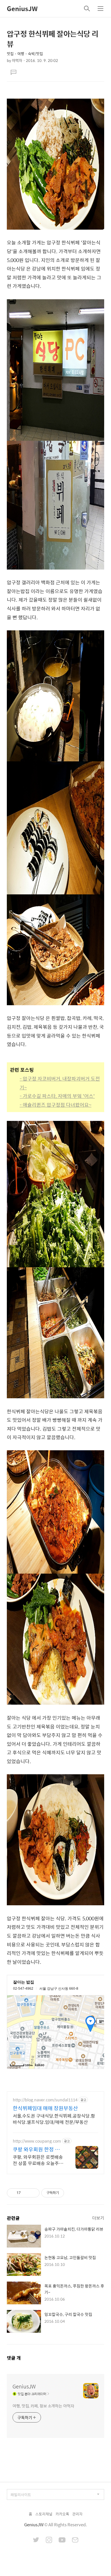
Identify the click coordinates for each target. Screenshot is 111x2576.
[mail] (75, 2540)
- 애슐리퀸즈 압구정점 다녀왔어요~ (55, 1105)
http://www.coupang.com (37, 2141)
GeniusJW (22, 9)
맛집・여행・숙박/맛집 (25, 54)
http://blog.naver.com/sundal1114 (45, 2100)
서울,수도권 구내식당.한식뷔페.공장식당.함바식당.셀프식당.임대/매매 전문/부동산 (54, 2119)
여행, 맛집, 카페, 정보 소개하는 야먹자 (43, 2406)
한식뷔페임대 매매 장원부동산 (45, 2108)
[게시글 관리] (33, 2193)
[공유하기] (26, 2193)
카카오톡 (62, 2514)
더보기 (98, 2218)
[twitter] (36, 2540)
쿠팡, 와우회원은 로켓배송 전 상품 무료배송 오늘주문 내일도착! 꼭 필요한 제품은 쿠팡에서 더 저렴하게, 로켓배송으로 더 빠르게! (38, 2160)
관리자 (77, 2514)
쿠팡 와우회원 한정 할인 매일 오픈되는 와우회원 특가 (36, 2149)
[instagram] (49, 2540)
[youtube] (62, 2540)
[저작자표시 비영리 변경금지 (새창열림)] (72, 2193)
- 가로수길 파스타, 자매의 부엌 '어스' (57, 1096)
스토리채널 (44, 2514)
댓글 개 (14, 2358)
